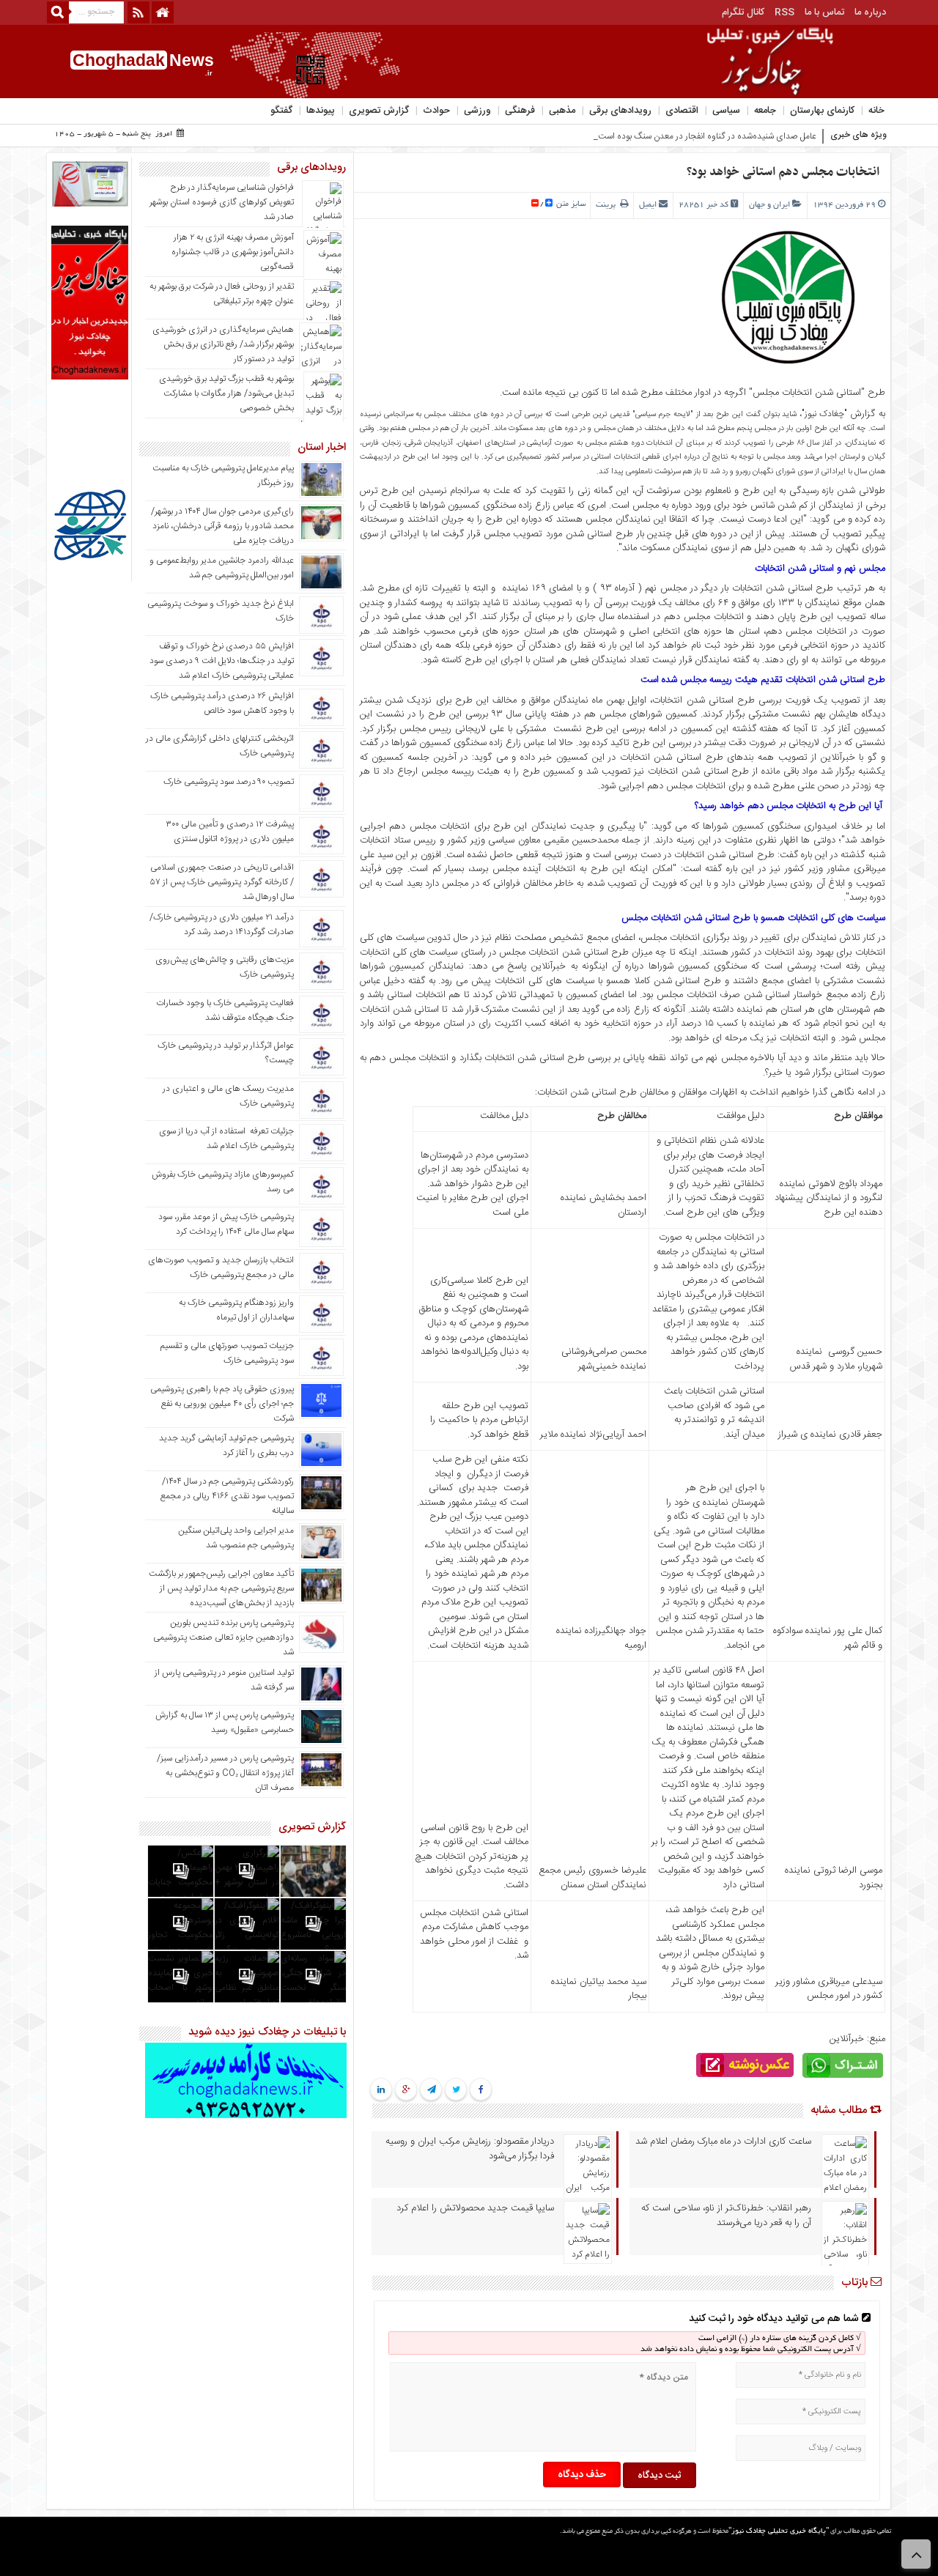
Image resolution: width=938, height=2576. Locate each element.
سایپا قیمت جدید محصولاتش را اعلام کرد (475, 2208)
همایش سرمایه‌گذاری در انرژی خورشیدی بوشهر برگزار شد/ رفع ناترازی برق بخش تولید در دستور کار (223, 344)
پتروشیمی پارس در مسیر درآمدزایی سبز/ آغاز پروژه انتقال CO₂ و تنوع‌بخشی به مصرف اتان (225, 1773)
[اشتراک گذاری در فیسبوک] (481, 2090)
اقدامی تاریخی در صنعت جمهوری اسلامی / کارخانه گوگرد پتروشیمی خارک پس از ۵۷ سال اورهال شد (222, 882)
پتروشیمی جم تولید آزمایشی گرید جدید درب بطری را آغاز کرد (226, 1446)
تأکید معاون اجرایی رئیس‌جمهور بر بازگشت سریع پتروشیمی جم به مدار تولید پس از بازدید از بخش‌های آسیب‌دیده (221, 1588)
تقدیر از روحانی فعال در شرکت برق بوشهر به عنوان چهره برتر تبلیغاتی (222, 294)
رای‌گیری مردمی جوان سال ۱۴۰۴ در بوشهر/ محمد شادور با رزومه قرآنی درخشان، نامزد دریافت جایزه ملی (222, 526)
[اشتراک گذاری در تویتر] (456, 2090)
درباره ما (870, 12)
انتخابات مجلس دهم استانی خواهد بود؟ (783, 172)
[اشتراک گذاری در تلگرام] (431, 2090)
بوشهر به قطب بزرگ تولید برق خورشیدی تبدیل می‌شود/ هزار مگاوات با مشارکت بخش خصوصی (226, 393)
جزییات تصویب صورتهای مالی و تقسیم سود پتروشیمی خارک (227, 1353)
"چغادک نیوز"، (822, 414)
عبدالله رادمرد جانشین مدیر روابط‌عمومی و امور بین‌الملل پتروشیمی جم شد (222, 568)
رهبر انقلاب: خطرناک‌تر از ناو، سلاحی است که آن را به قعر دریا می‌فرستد (726, 2216)
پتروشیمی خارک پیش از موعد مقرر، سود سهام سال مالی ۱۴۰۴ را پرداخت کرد (226, 1224)
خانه (876, 111)
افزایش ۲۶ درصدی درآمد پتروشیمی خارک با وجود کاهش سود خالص (222, 703)
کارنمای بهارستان (822, 111)
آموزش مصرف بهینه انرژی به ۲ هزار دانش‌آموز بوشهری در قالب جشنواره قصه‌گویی (233, 252)
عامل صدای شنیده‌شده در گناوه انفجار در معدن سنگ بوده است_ (705, 136)
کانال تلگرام (743, 12)
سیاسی (726, 111)
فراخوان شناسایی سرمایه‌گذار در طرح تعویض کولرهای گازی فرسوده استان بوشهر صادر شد (222, 202)
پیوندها (321, 111)
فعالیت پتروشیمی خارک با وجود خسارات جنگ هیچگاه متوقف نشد (225, 1010)
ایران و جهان (769, 205)
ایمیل (648, 205)
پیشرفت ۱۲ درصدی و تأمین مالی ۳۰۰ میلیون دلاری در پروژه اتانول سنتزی (230, 832)
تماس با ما (824, 12)
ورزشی (477, 111)
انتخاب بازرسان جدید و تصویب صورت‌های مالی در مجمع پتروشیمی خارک (221, 1267)
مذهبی (562, 111)
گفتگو (281, 111)
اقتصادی (682, 111)
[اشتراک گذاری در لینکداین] (381, 2090)
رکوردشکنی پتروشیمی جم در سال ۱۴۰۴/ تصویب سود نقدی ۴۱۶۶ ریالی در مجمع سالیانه (227, 1496)
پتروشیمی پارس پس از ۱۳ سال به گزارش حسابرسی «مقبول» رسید (225, 1722)
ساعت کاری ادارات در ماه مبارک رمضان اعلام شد (723, 2142)
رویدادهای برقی (620, 111)
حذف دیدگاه (582, 2475)
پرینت (608, 205)
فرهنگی (520, 111)
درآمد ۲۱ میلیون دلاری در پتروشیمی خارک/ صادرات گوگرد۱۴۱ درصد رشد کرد (222, 925)
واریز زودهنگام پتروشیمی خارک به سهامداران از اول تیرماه (236, 1310)
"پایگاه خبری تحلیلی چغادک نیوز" (779, 2532)
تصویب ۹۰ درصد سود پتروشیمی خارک (229, 782)
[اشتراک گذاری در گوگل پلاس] (406, 2090)
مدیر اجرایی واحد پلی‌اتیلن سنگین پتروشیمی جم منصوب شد (236, 1538)
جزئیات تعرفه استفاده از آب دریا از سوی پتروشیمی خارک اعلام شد (226, 1139)
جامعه (765, 111)
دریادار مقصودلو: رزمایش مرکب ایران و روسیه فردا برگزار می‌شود (470, 2149)
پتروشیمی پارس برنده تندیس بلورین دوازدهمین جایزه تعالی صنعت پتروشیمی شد (224, 1637)
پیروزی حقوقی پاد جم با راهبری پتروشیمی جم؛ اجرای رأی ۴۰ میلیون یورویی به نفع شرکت (222, 1404)
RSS (784, 12)
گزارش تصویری (379, 111)
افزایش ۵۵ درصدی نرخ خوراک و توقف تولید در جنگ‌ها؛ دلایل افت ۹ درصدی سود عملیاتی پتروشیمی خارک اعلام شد (222, 661)
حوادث (436, 111)
